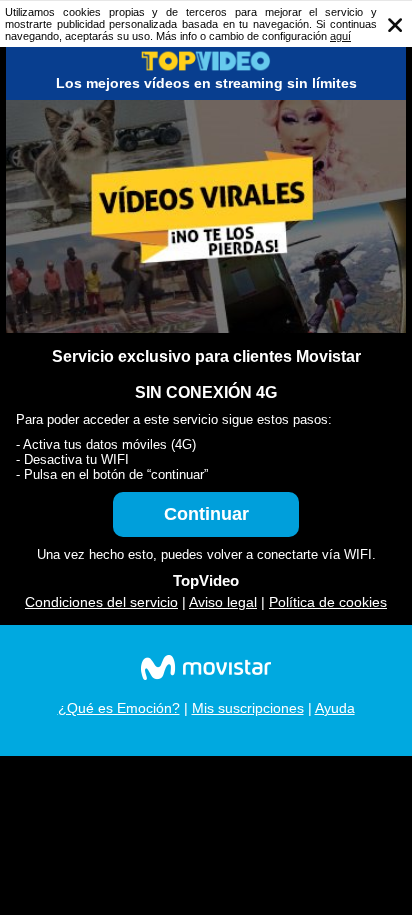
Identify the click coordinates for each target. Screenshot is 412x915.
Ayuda (335, 708)
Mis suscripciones (248, 708)
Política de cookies (328, 602)
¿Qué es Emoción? (119, 708)
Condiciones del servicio (101, 602)
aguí (340, 36)
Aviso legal (223, 602)
